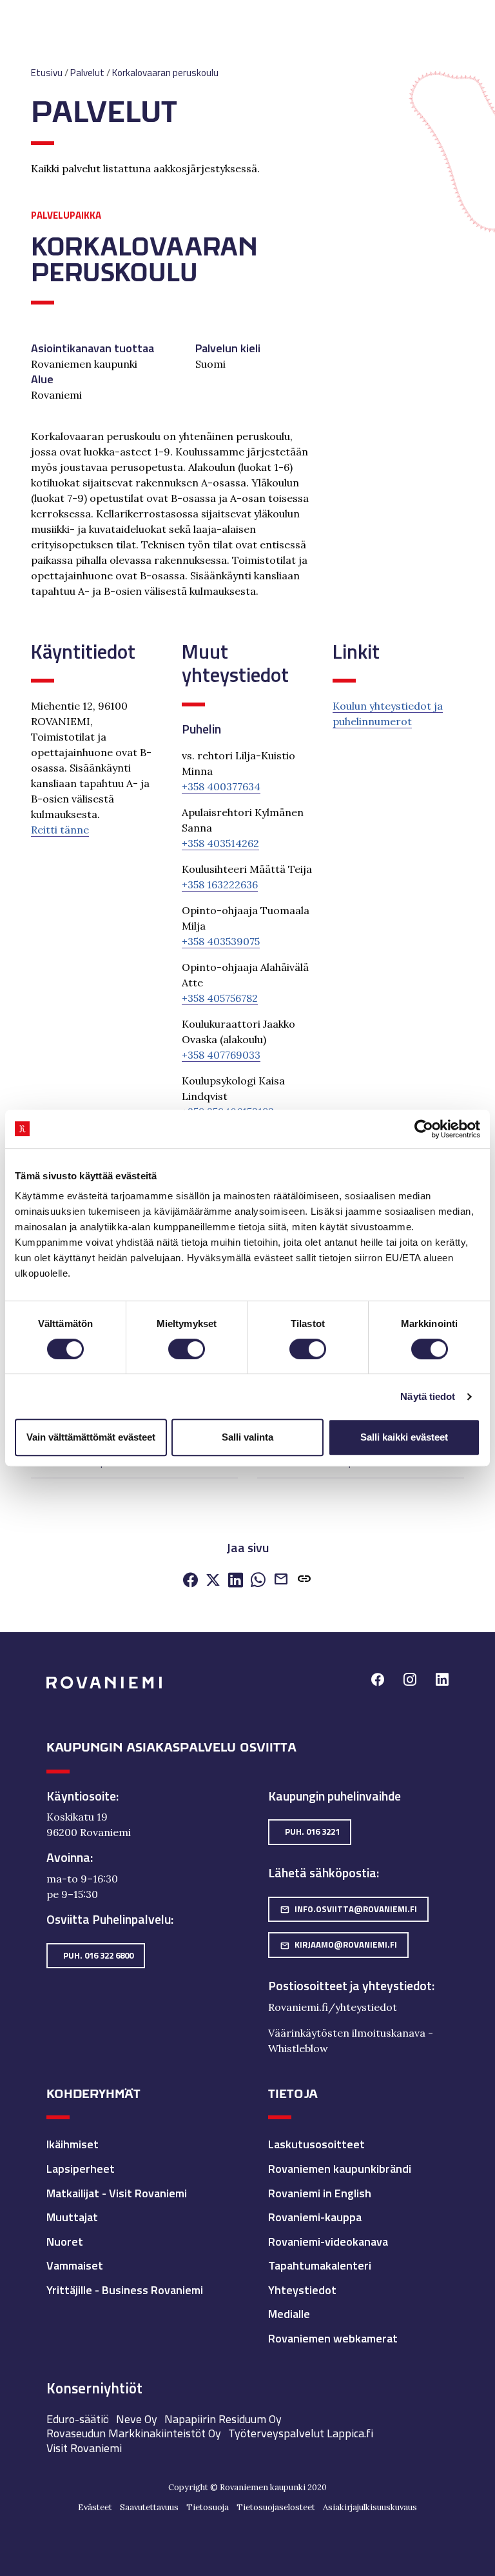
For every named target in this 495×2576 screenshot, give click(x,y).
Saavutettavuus (149, 2507)
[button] (304, 1581)
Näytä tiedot (428, 1396)
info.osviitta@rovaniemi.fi (348, 1909)
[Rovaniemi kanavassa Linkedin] (442, 1681)
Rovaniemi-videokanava (328, 2242)
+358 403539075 (221, 941)
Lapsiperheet (81, 2169)
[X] (213, 1581)
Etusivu (47, 73)
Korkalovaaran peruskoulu (165, 73)
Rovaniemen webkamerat (333, 2338)
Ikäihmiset (73, 2144)
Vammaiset (75, 2265)
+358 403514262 (220, 843)
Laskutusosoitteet (316, 2144)
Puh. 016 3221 (312, 1832)
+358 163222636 (220, 884)
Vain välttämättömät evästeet (91, 1437)
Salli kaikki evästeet (404, 1437)
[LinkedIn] (236, 1581)
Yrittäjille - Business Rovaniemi (125, 2290)
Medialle (289, 2314)
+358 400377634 (221, 786)
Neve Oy (137, 2419)
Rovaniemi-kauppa (315, 2217)
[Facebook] (190, 1581)
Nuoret (65, 2242)
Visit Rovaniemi (84, 2448)
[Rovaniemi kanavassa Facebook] (378, 1681)
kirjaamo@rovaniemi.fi (338, 1944)
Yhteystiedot (302, 2290)
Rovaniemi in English (320, 2193)
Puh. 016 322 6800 (98, 1955)
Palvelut (87, 73)
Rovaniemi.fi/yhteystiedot (333, 2007)
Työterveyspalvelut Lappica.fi (301, 2433)
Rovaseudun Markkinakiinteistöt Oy (134, 2433)
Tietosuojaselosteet (276, 2507)
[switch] (187, 1349)
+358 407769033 (221, 1055)
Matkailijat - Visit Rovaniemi (117, 2193)
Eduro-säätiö (78, 2419)
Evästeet (95, 2507)
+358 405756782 (220, 998)
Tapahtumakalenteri (320, 2265)
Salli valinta (247, 1437)
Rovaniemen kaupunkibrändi (340, 2169)
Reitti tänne (60, 830)
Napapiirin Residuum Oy (223, 2419)
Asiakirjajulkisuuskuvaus (370, 2507)
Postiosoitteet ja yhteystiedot (350, 1986)
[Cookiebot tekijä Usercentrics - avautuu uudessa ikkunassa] (424, 1129)
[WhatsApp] (258, 1581)
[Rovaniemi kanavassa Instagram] (410, 1681)
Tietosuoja (208, 2507)
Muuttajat (72, 2217)
